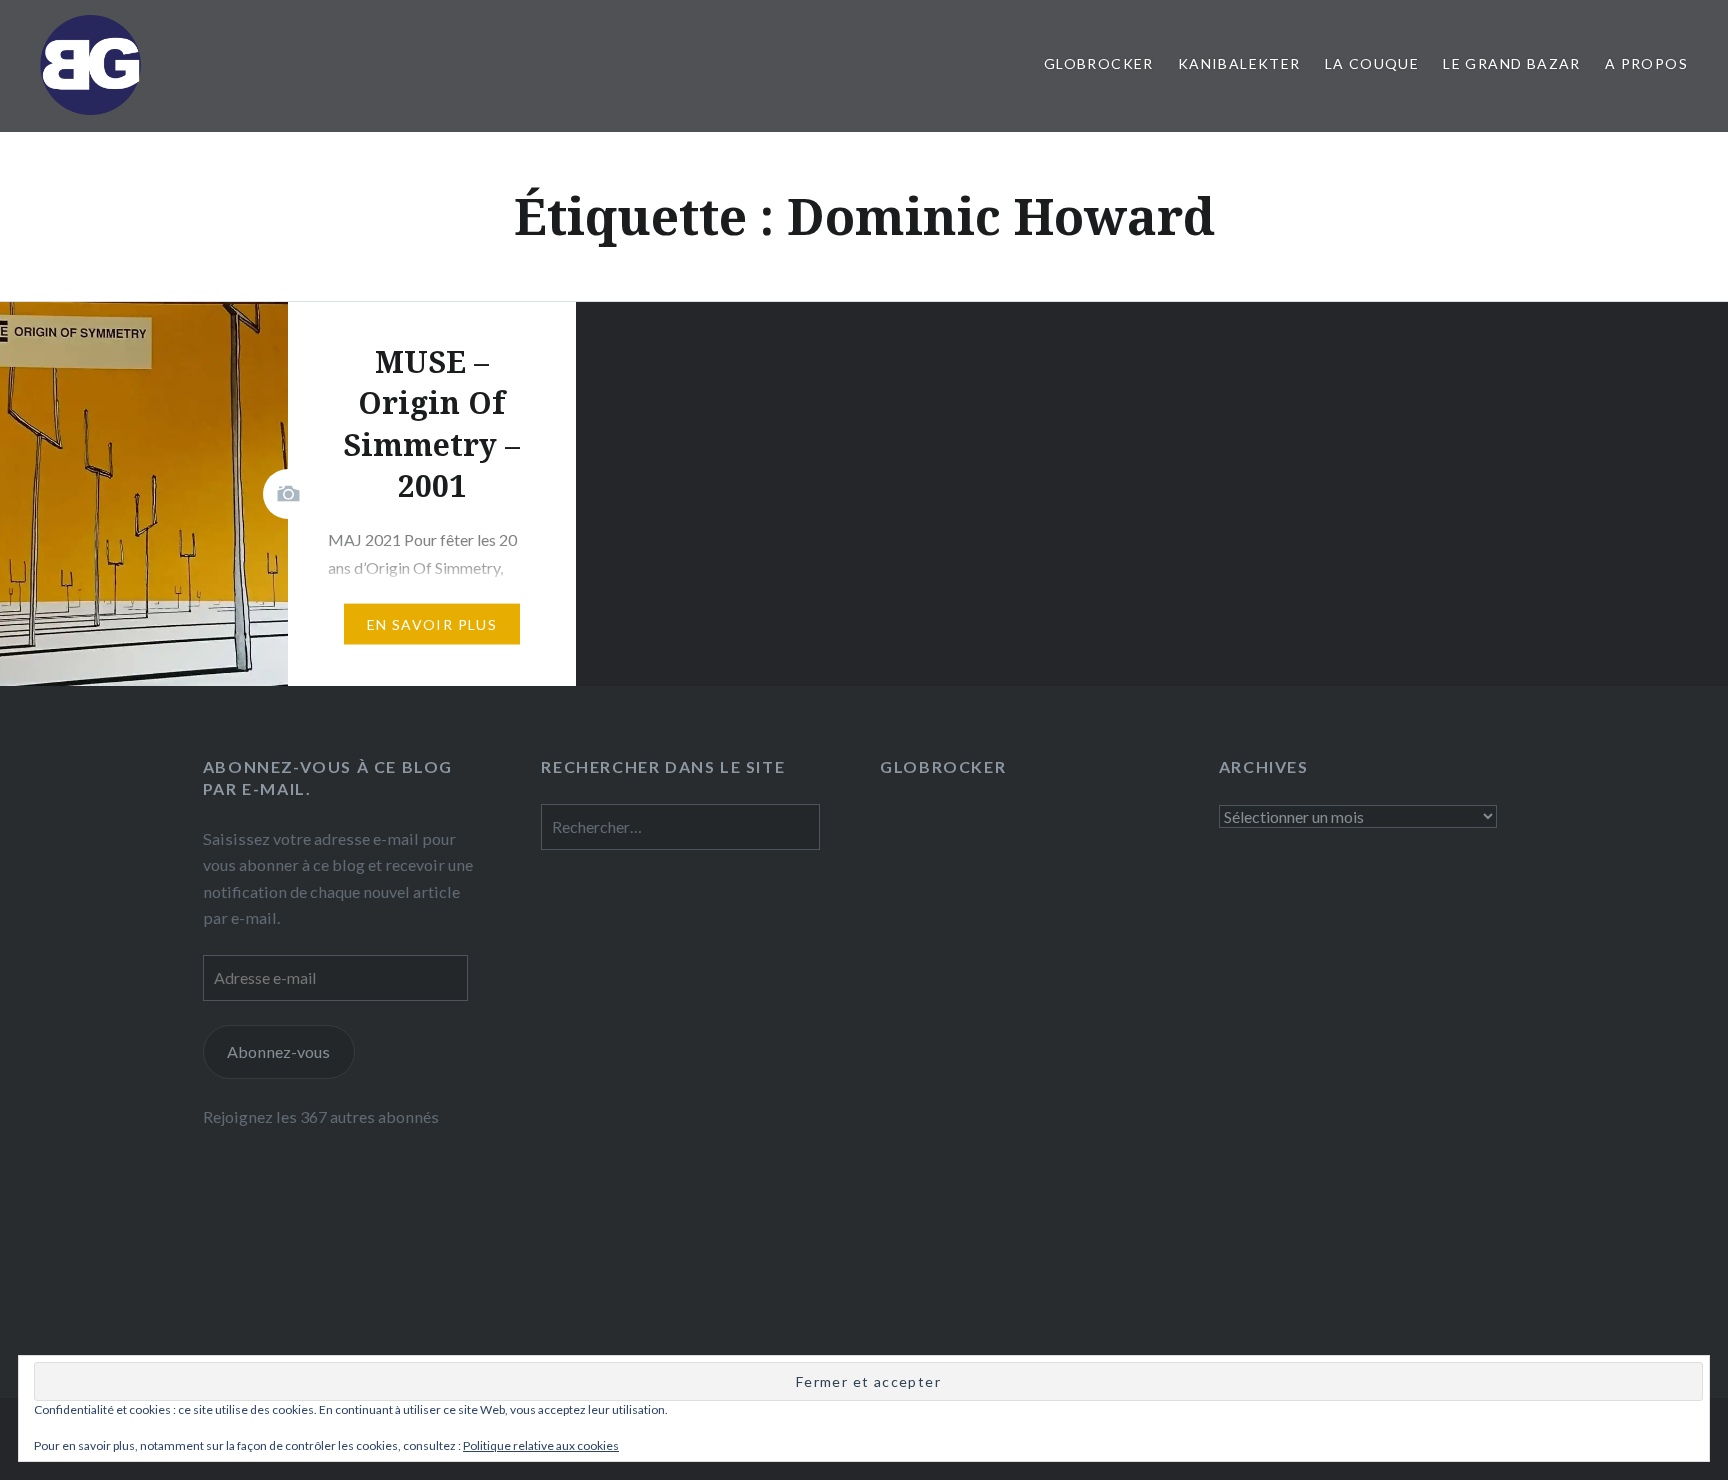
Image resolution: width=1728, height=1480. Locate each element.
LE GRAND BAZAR (1512, 63)
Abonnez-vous (278, 1051)
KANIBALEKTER (1239, 63)
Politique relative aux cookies (541, 1445)
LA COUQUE (1372, 63)
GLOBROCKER (1099, 63)
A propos (1646, 63)
